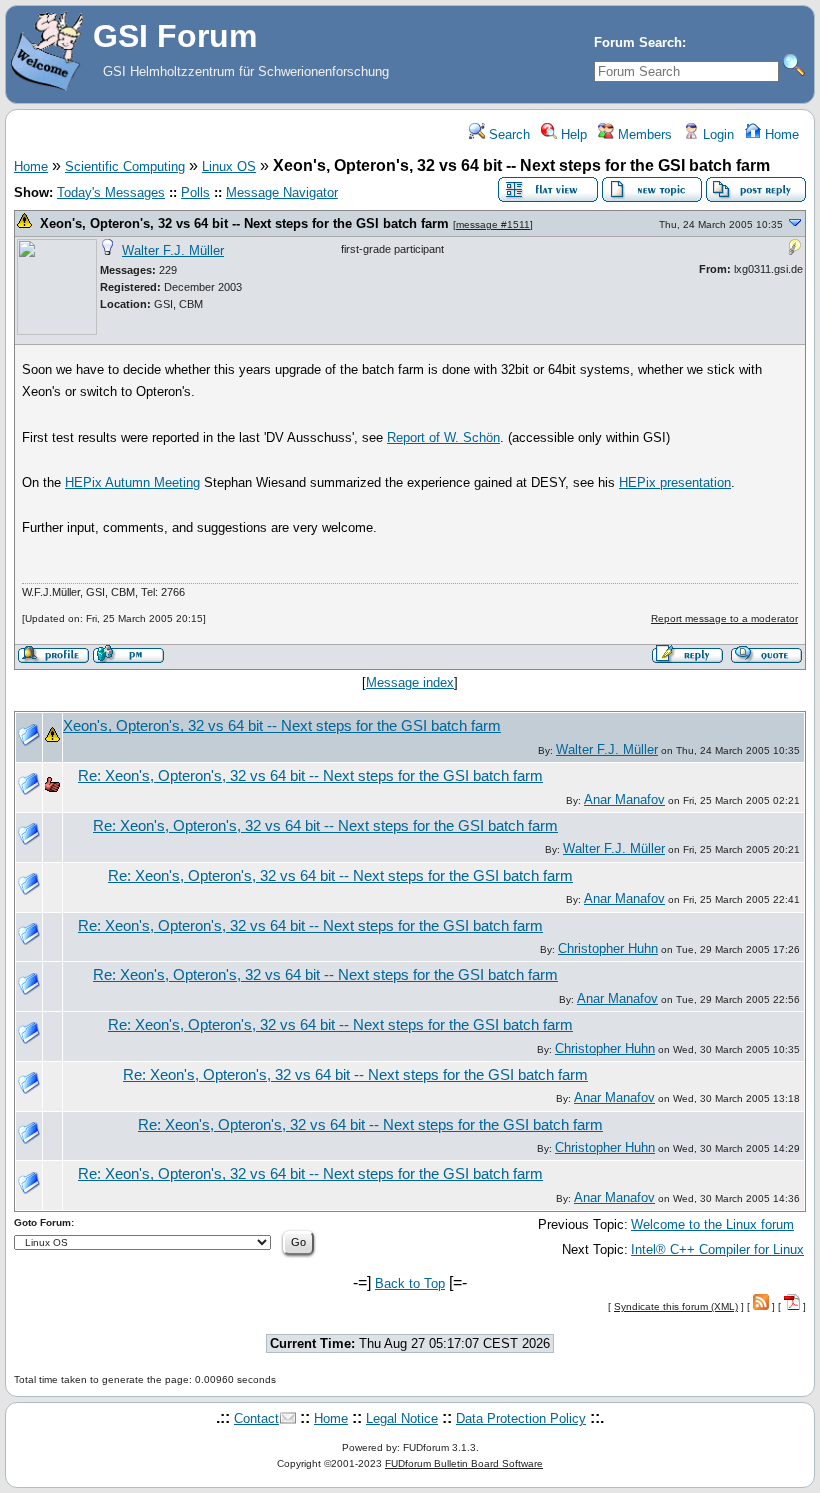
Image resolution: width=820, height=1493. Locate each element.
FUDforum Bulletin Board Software (464, 1463)
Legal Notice (402, 1418)
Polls (195, 192)
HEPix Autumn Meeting (132, 482)
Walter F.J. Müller (173, 250)
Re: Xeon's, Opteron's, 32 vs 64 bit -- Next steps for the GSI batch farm (310, 776)
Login (716, 134)
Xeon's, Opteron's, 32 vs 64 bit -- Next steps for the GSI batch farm (244, 223)
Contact (256, 1418)
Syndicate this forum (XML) (676, 1306)
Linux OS (229, 166)
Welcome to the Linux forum (712, 1224)
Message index (410, 682)
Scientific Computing (125, 166)
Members (643, 134)
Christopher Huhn (608, 948)
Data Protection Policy (521, 1418)
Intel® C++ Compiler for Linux (717, 1249)
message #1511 (493, 224)
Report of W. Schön (443, 437)
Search (507, 134)
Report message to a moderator (724, 618)
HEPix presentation (675, 482)
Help (572, 134)
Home (780, 134)
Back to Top (410, 1283)
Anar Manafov (624, 799)
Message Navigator (282, 192)
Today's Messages (111, 192)
